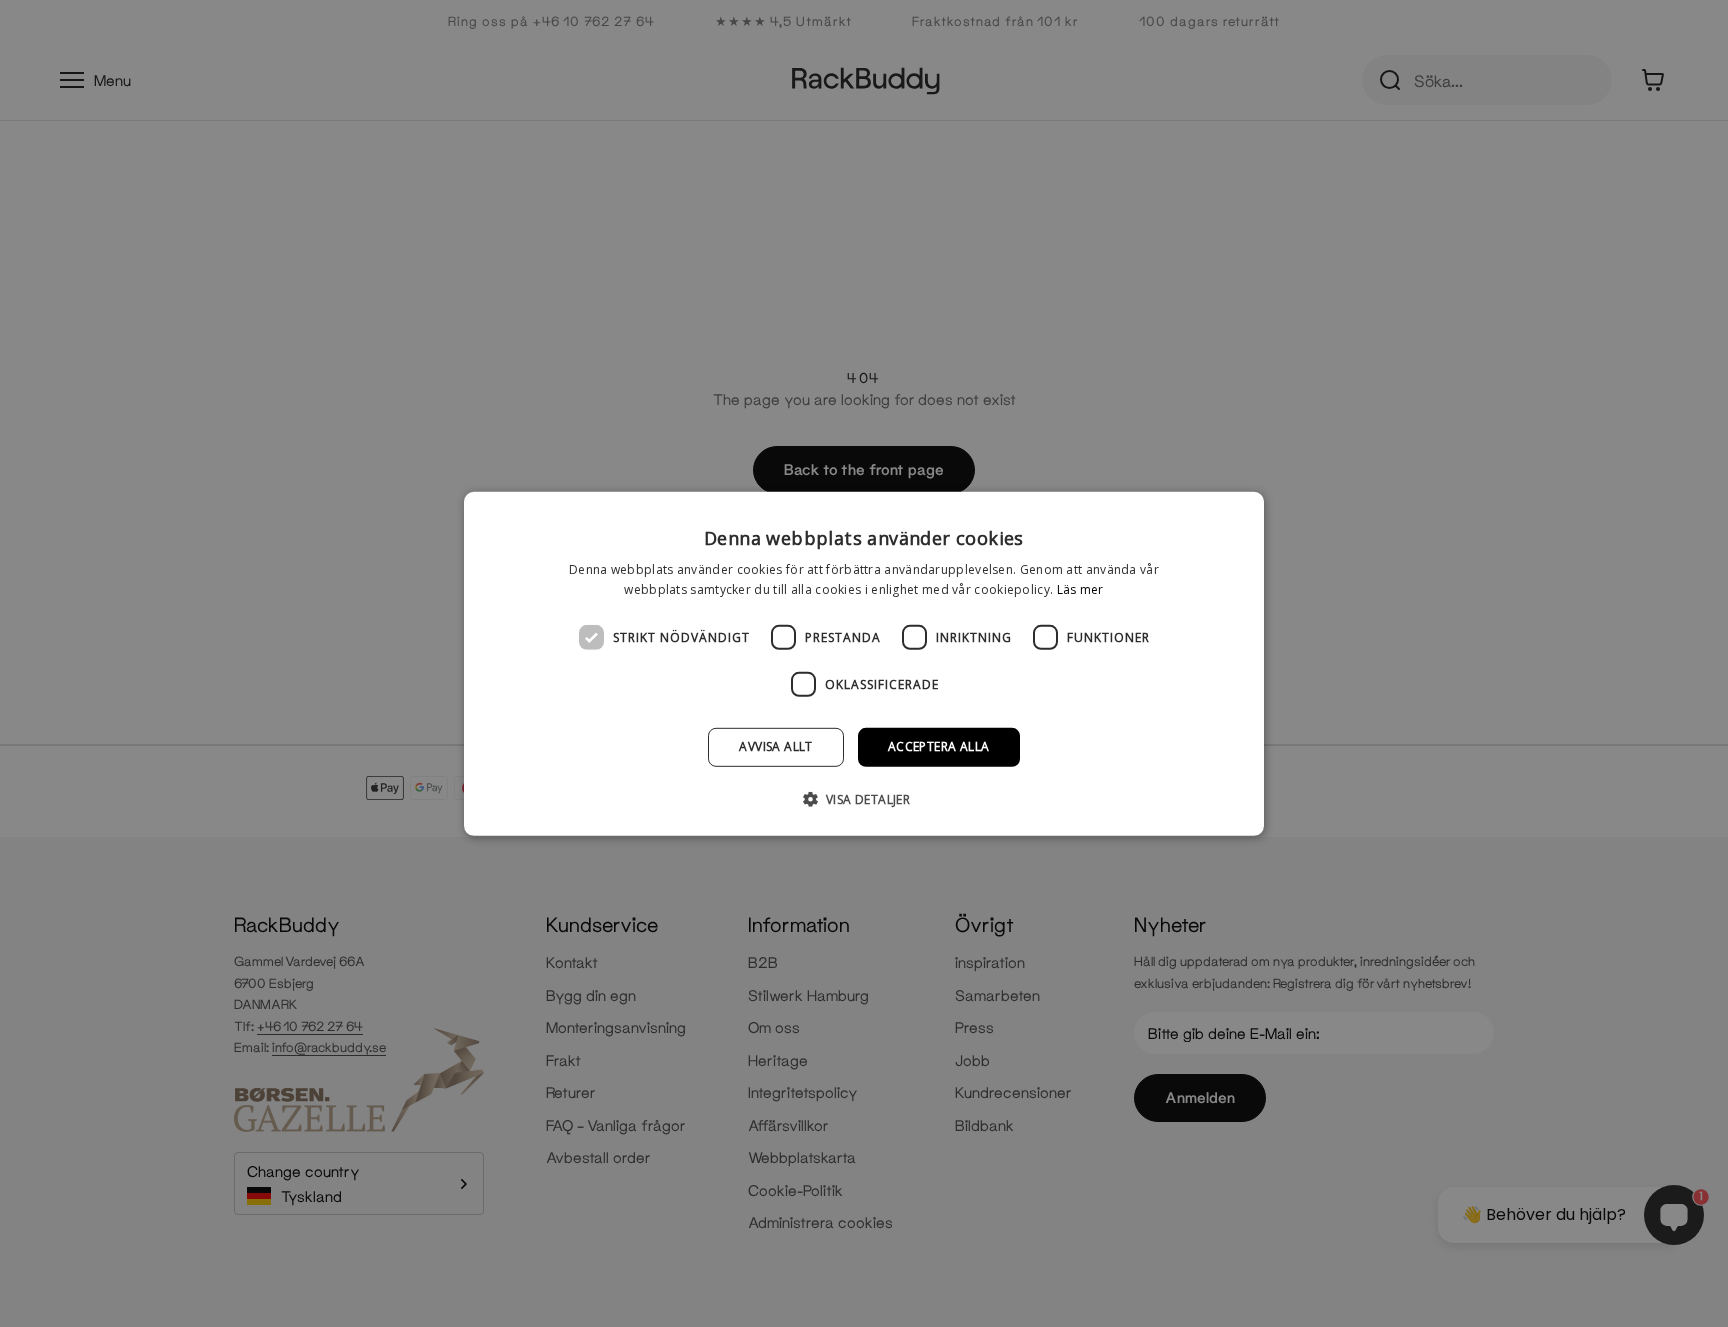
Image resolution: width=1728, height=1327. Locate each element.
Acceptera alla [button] (939, 746)
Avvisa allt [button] (775, 746)
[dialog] (864, 663)
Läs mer (1080, 589)
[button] (864, 799)
